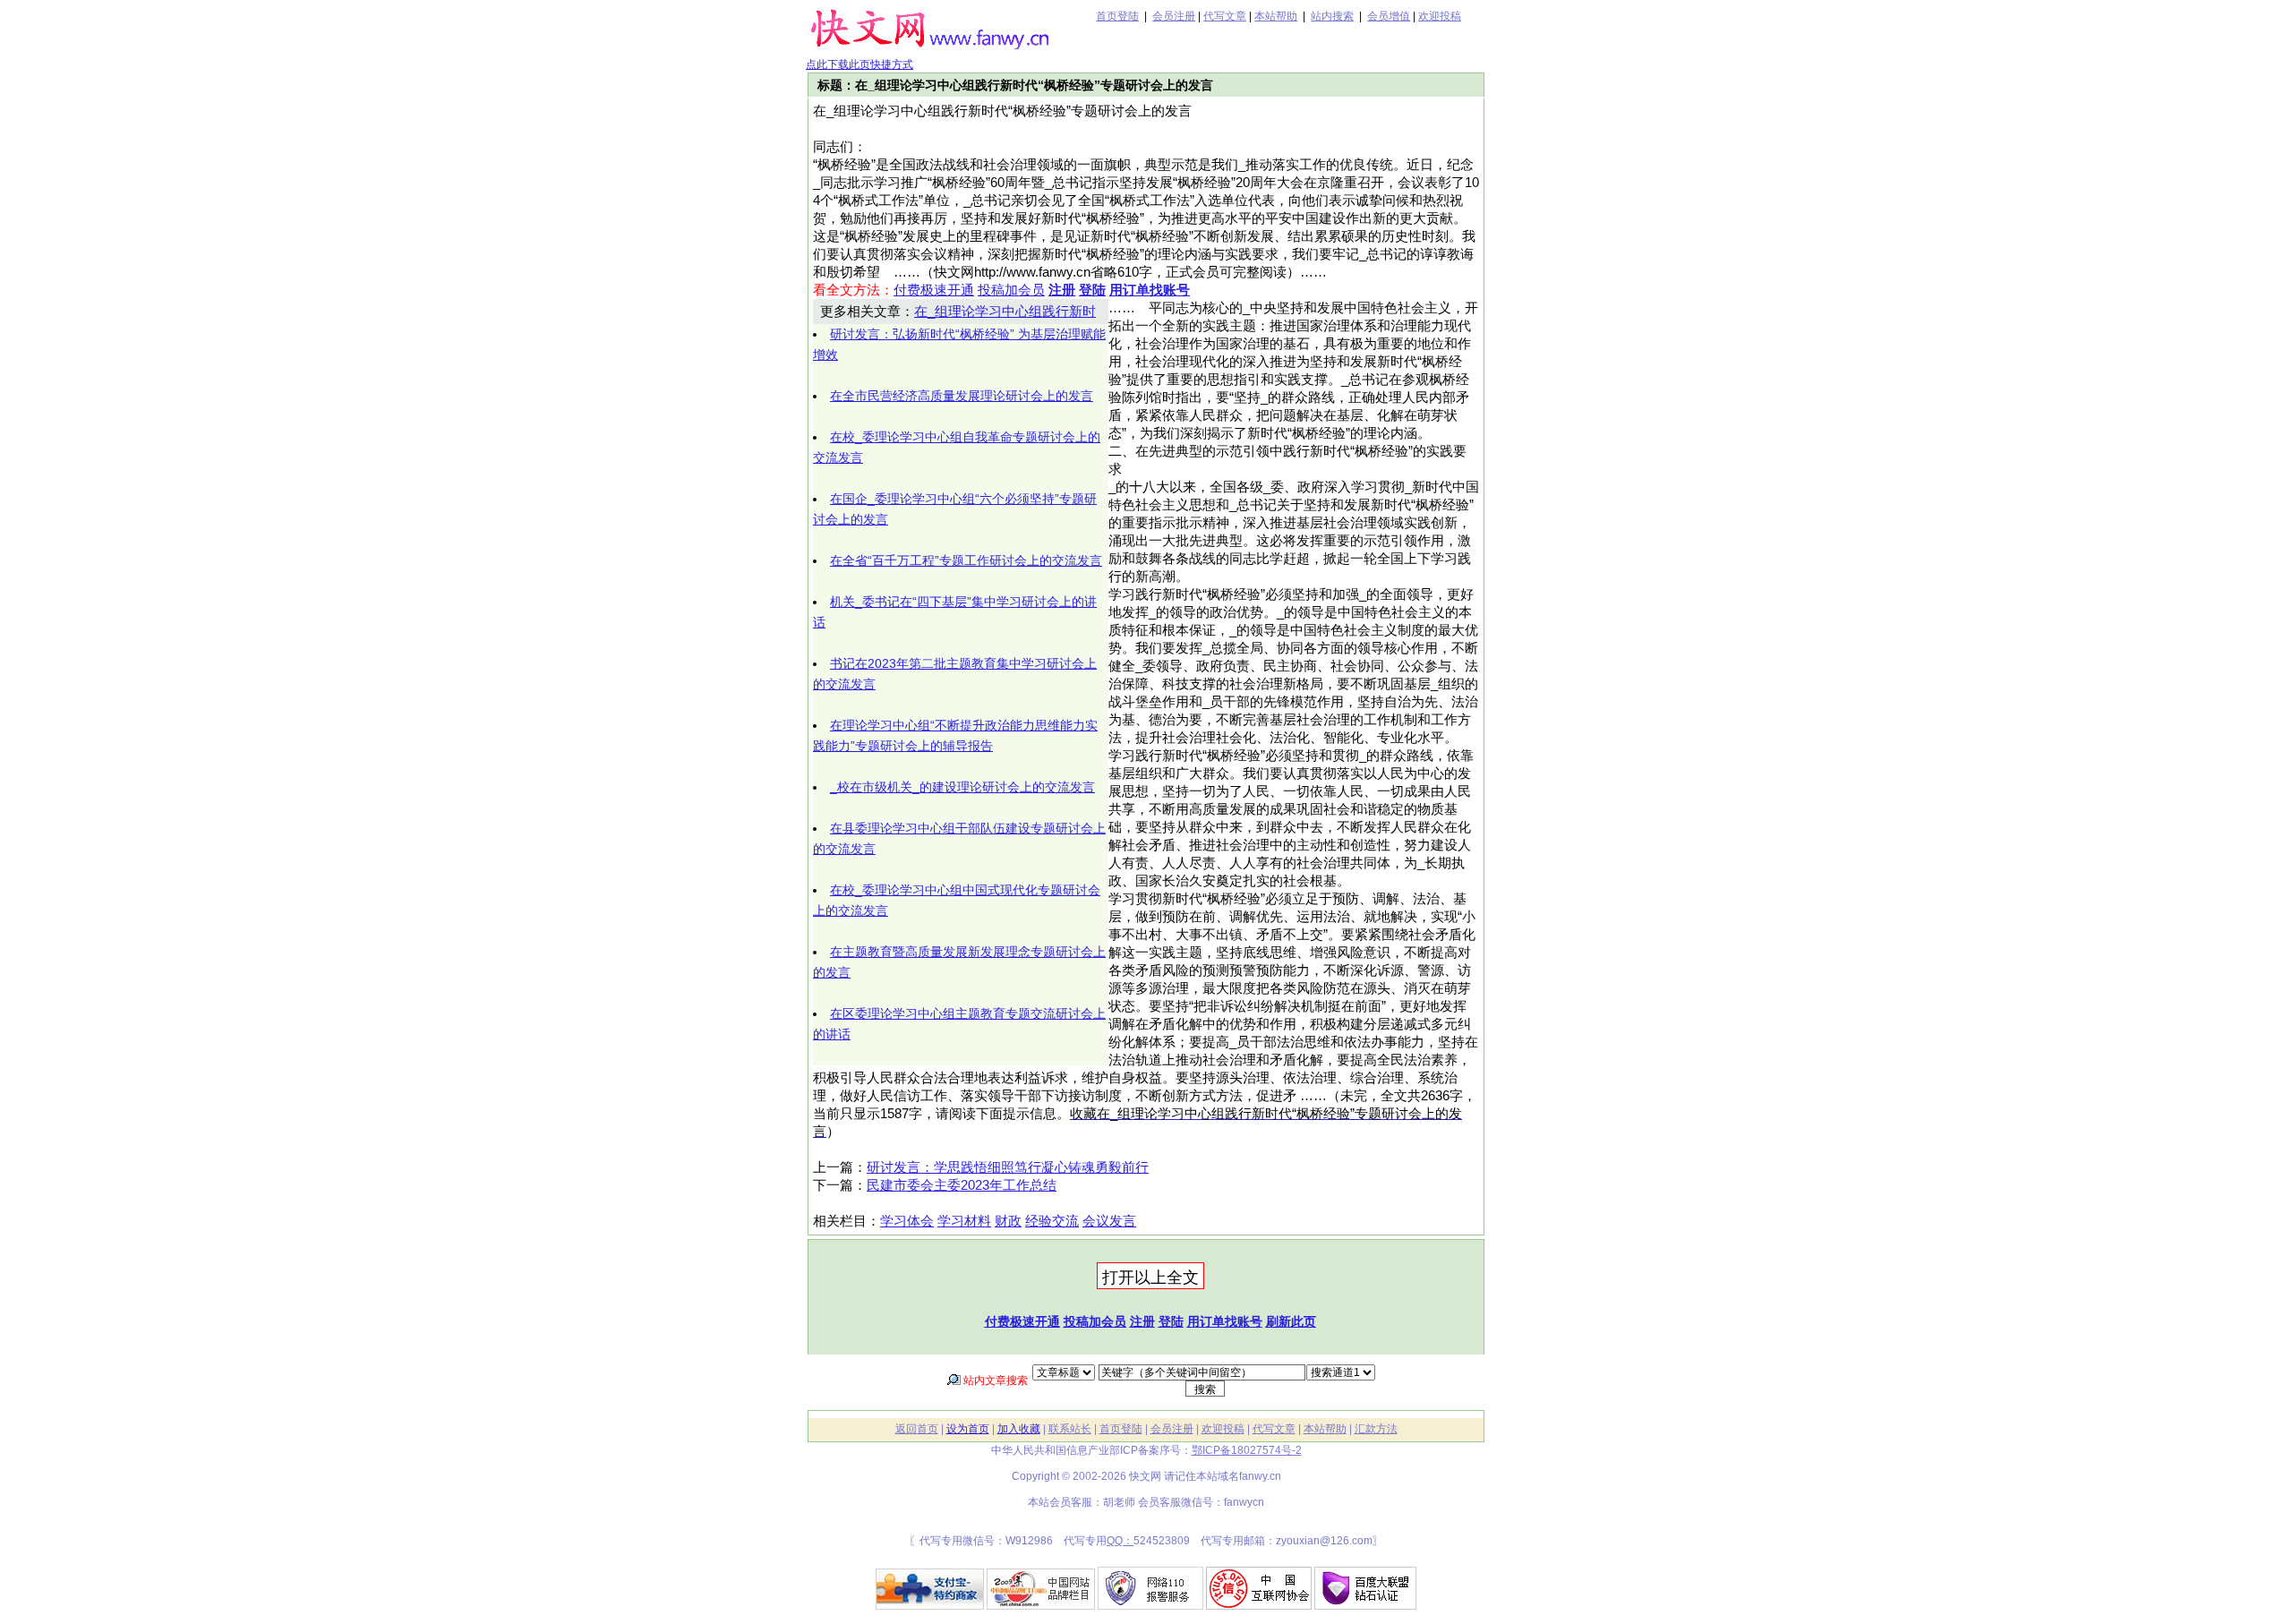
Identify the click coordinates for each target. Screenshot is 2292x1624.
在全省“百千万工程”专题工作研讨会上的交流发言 (966, 560)
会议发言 (1109, 1221)
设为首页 (968, 1429)
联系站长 (1070, 1429)
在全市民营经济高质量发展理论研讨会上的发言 (962, 396)
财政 (1008, 1221)
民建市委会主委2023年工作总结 (962, 1185)
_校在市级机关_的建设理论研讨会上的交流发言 (962, 787)
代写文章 (1225, 16)
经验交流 (1052, 1221)
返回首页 (917, 1429)
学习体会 (907, 1221)
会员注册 (1174, 16)
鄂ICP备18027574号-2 (1247, 1450)
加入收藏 (1019, 1429)
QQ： (1120, 1541)
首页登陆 (1117, 16)
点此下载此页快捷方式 (859, 64)
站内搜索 (1332, 16)
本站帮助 (1276, 16)
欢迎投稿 (1440, 16)
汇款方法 (1376, 1429)
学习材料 (964, 1221)
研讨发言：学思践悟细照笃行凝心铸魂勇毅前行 (1008, 1167)
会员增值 (1389, 16)
